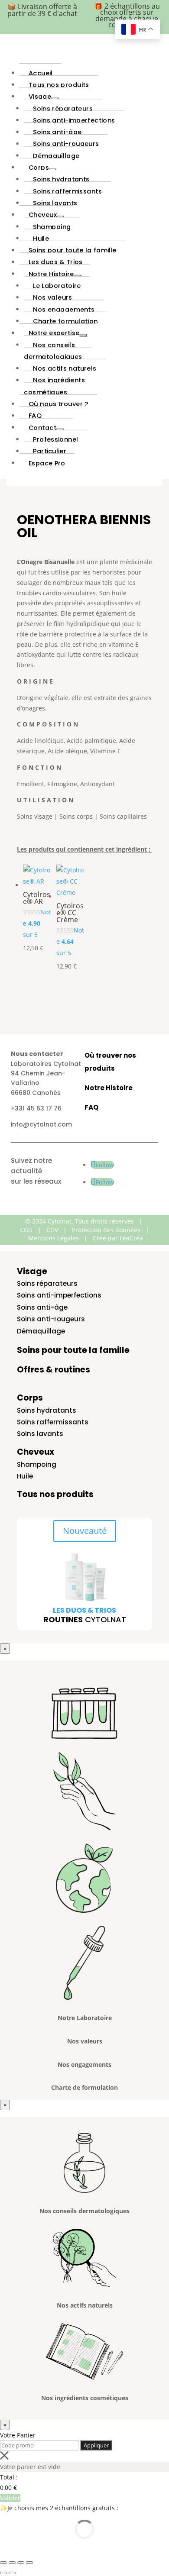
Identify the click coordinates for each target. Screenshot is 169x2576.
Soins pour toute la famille (73, 1350)
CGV (52, 1230)
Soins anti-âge (42, 1307)
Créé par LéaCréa (118, 1238)
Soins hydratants (47, 1410)
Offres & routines (54, 1370)
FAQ (91, 1107)
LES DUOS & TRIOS (84, 1610)
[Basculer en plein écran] (12, 2563)
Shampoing (37, 1464)
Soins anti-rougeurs (51, 1319)
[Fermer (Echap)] (29, 2563)
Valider (10, 2498)
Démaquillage (41, 1331)
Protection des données (106, 1230)
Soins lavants (40, 1434)
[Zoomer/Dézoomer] (3, 2563)
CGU (26, 1230)
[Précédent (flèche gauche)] (3, 2573)
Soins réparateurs (47, 1283)
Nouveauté (85, 1531)
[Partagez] (21, 2563)
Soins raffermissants (53, 1422)
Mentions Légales (54, 1238)
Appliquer (96, 2445)
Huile (25, 1476)
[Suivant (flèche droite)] (12, 2573)
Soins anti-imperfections (59, 1295)
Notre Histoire (109, 1088)
